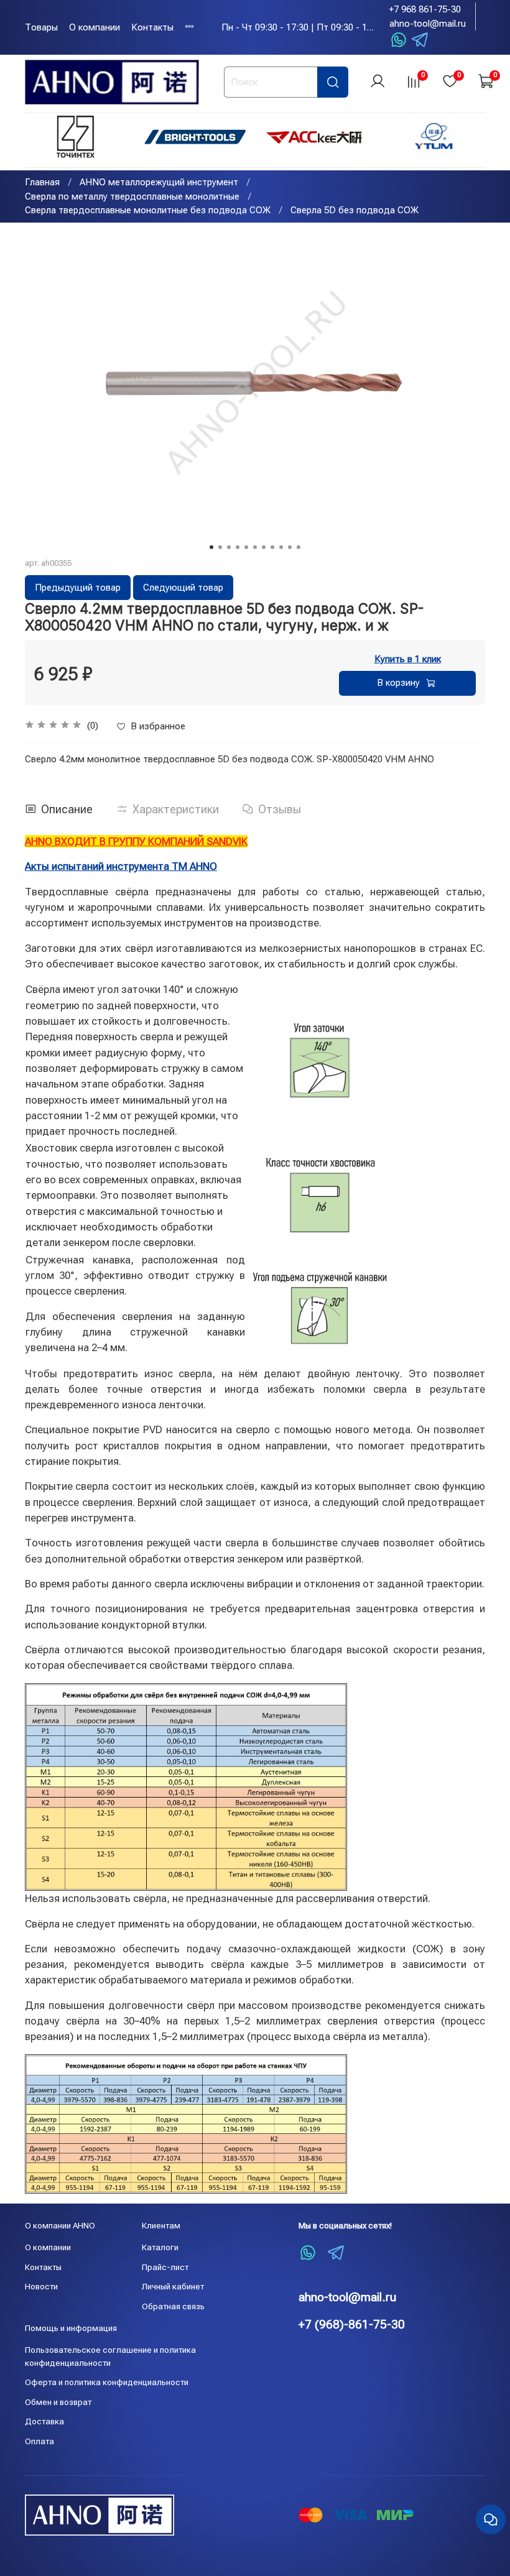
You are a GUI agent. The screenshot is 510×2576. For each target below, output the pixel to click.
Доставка (44, 2421)
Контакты (152, 27)
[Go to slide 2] (220, 547)
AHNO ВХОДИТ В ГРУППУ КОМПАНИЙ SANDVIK (136, 841)
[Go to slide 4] (238, 547)
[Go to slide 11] (299, 547)
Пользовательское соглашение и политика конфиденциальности (110, 2356)
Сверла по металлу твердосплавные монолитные (132, 196)
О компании (95, 27)
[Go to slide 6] (255, 547)
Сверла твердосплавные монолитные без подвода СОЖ (148, 210)
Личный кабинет (173, 2286)
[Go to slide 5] (246, 547)
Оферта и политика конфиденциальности (107, 2382)
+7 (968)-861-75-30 (352, 2324)
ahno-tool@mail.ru (428, 24)
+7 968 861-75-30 (425, 9)
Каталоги (160, 2247)
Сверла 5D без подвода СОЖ (355, 210)
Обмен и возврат (58, 2402)
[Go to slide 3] (229, 547)
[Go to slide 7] (264, 547)
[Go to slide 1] (211, 547)
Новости (41, 2286)
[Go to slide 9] (281, 547)
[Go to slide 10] (290, 547)
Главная (42, 182)
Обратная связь (173, 2306)
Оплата (39, 2441)
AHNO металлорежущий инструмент (159, 182)
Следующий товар (183, 588)
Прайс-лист (165, 2267)
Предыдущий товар (78, 588)
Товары (41, 27)
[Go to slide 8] (272, 547)
